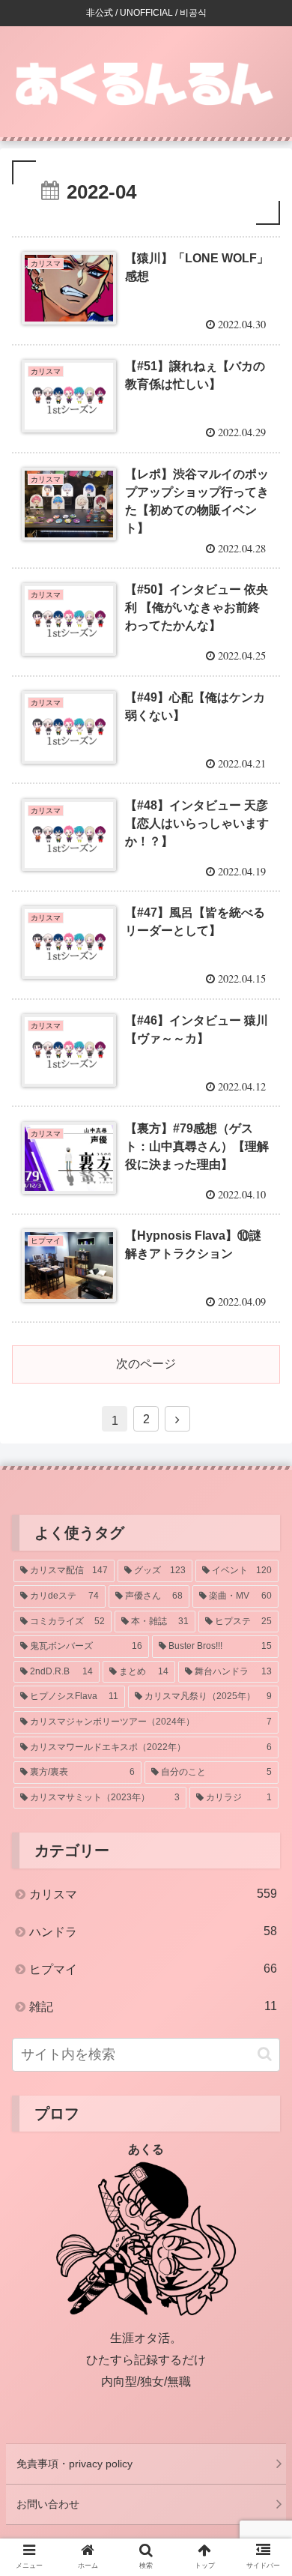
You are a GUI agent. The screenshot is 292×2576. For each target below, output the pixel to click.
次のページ (146, 1364)
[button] (265, 2054)
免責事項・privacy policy (74, 2464)
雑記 (153, 2006)
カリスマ (153, 1894)
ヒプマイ (153, 1969)
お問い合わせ (48, 2504)
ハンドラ (153, 1931)
